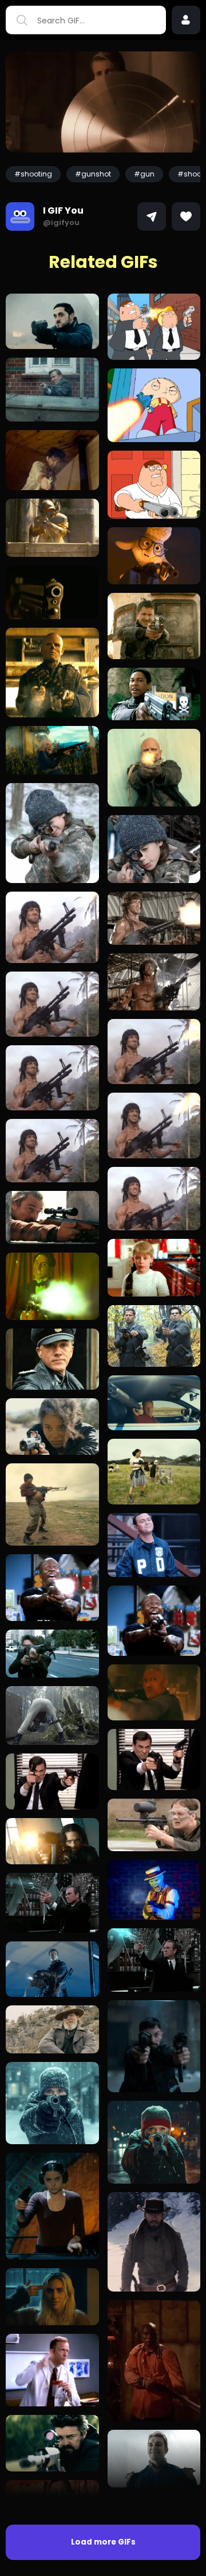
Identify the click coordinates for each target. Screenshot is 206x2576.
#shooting (33, 174)
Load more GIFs (103, 2542)
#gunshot (93, 174)
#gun (144, 174)
